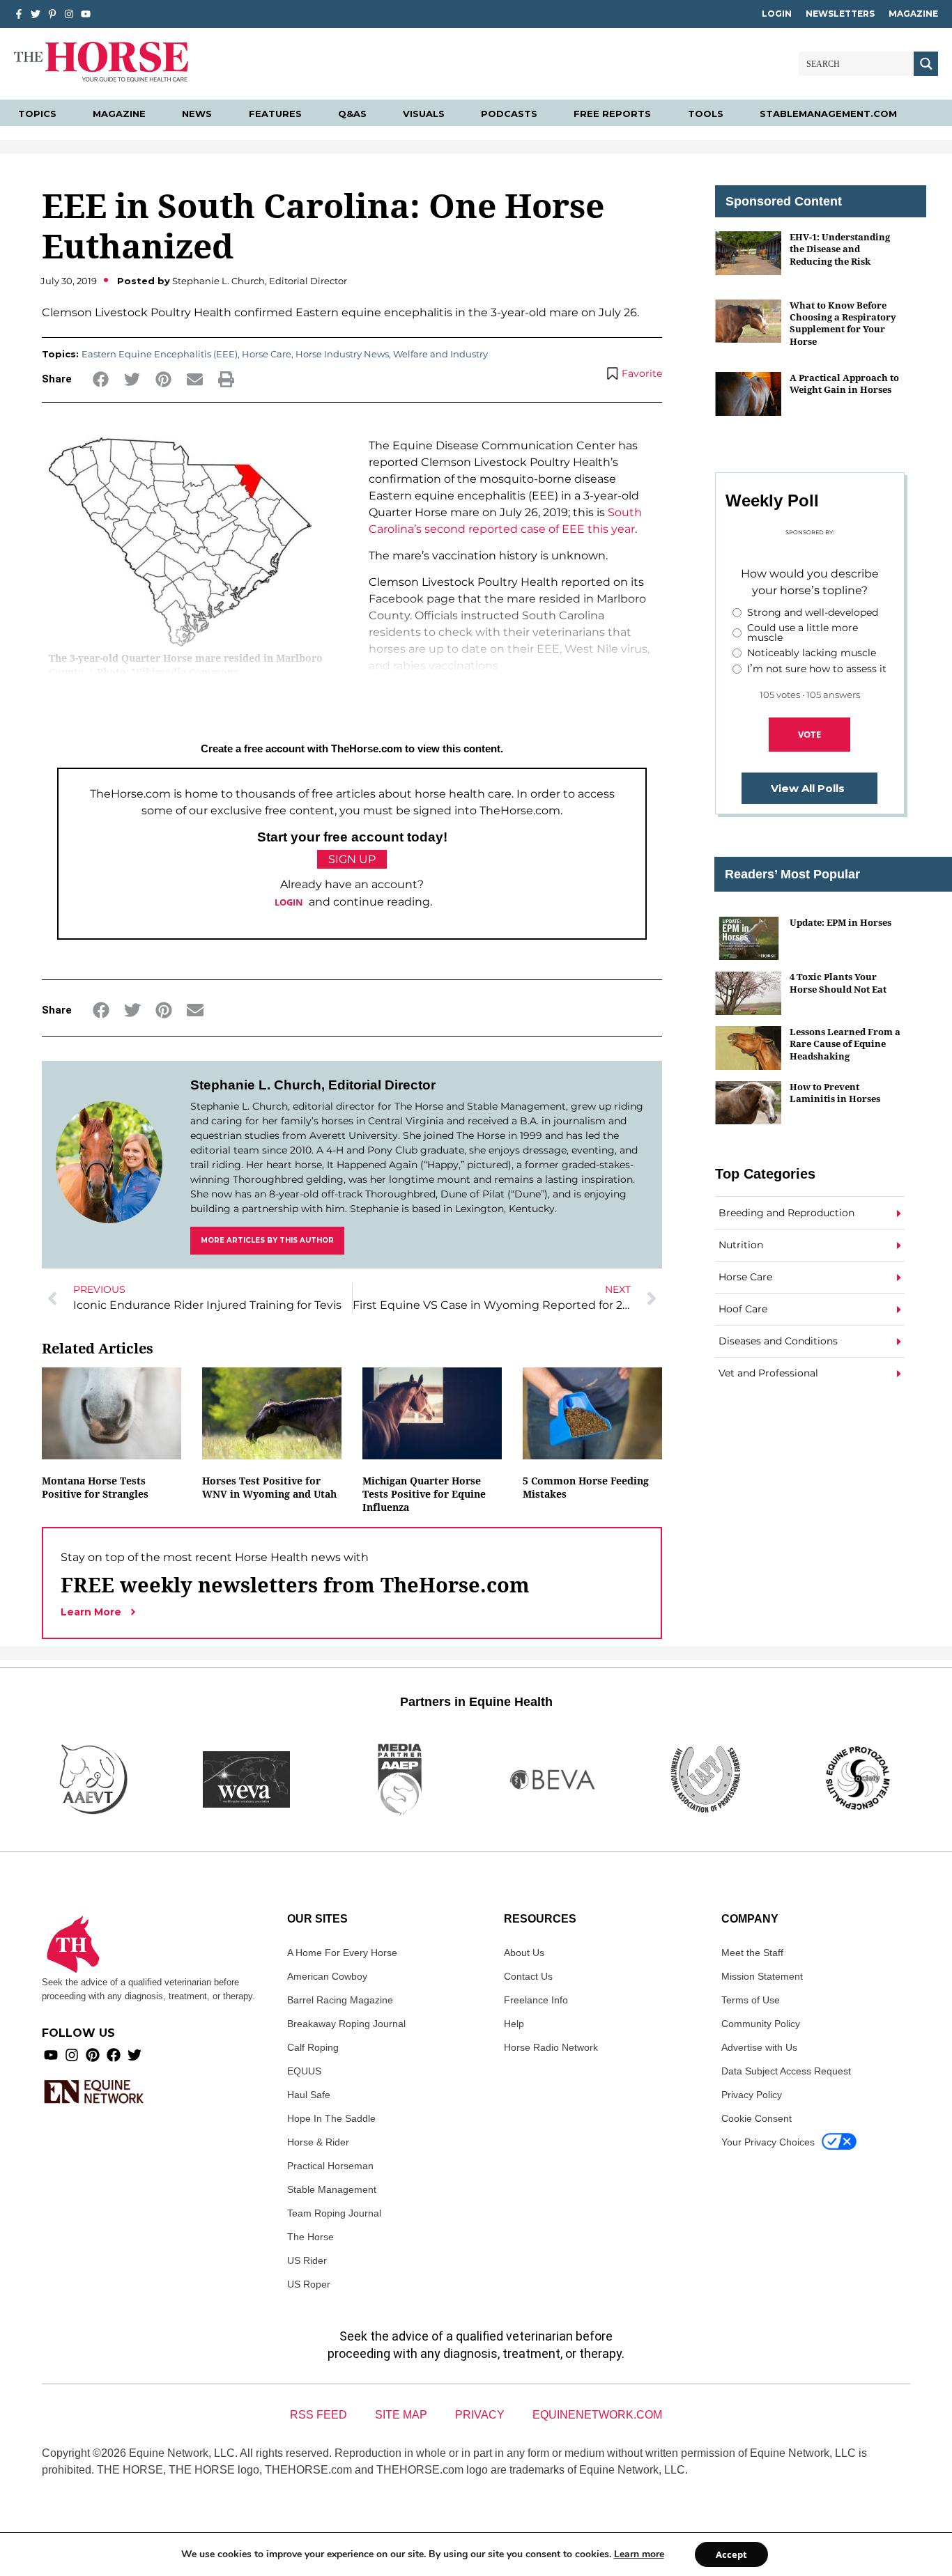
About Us (524, 1953)
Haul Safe (309, 2095)
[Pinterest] (93, 2055)
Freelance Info (536, 2000)
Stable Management (332, 2189)
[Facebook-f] (19, 14)
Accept (731, 2554)
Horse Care (267, 354)
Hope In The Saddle (331, 2118)
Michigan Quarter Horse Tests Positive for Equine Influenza (424, 1494)
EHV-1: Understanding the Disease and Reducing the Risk (840, 249)
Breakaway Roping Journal (346, 2024)
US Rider (307, 2260)
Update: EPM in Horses (840, 922)
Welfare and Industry (440, 354)
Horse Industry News (342, 354)
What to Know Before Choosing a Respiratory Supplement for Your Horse (843, 323)
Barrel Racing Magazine (340, 2000)
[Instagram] (69, 14)
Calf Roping (313, 2047)
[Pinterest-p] (52, 14)
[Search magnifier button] (926, 64)
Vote (809, 734)
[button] (101, 379)
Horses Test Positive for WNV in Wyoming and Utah (269, 1487)
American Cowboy (327, 1976)
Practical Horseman (330, 2166)
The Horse (310, 2237)
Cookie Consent (757, 2118)
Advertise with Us (759, 2047)
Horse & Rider (318, 2142)
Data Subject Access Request (786, 2071)
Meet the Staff (752, 1953)
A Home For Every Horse (342, 1953)
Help (514, 2024)
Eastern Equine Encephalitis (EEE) (160, 354)
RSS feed (318, 2415)
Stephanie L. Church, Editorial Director (313, 1085)
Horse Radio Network (551, 2047)
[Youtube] (51, 2055)
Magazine (913, 14)
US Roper (309, 2284)
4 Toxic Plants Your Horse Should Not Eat (838, 983)
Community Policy (761, 2024)
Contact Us (528, 1976)
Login (777, 14)
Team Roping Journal (334, 2213)
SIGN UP (352, 859)
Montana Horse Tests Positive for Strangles (95, 1487)
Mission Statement (762, 1976)
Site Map (401, 2415)
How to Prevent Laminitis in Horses (835, 1093)
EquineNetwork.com (597, 2415)
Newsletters (840, 14)
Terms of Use (751, 2000)
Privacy (480, 2415)
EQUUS (304, 2071)
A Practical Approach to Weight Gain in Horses (844, 383)
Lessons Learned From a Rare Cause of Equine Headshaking (845, 1044)
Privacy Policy (752, 2095)
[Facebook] (114, 2055)
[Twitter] (36, 14)
